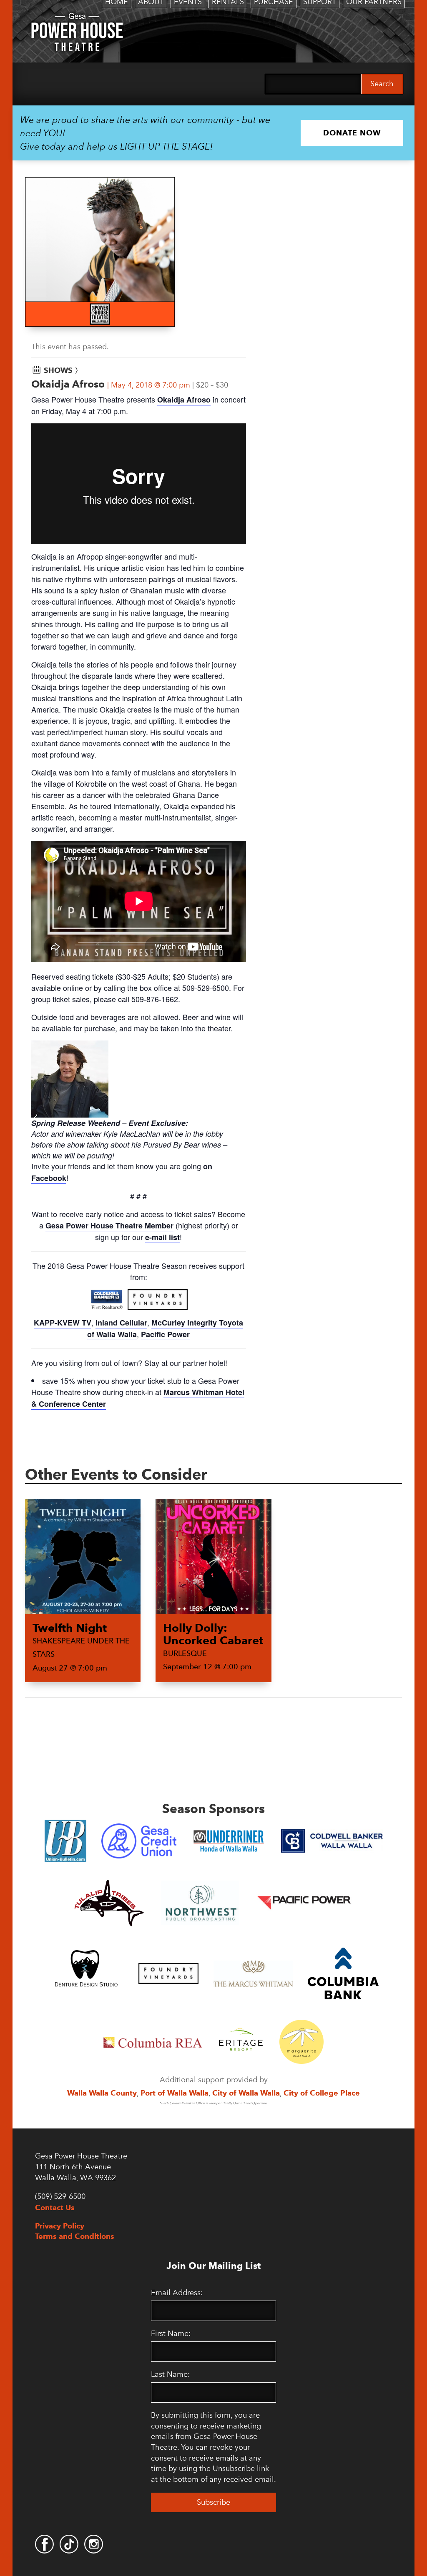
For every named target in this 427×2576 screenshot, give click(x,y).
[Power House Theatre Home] (77, 19)
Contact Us (55, 2207)
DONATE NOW (352, 133)
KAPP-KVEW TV (63, 1323)
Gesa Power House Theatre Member (109, 1225)
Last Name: (170, 2374)
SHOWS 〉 (63, 370)
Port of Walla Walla (175, 2093)
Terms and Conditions (75, 2236)
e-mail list (162, 1237)
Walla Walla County (102, 2093)
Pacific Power (165, 1334)
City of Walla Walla (246, 2093)
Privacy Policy (60, 2226)
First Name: (171, 2333)
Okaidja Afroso (184, 400)
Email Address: (177, 2293)
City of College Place (322, 2093)
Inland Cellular (121, 1323)
